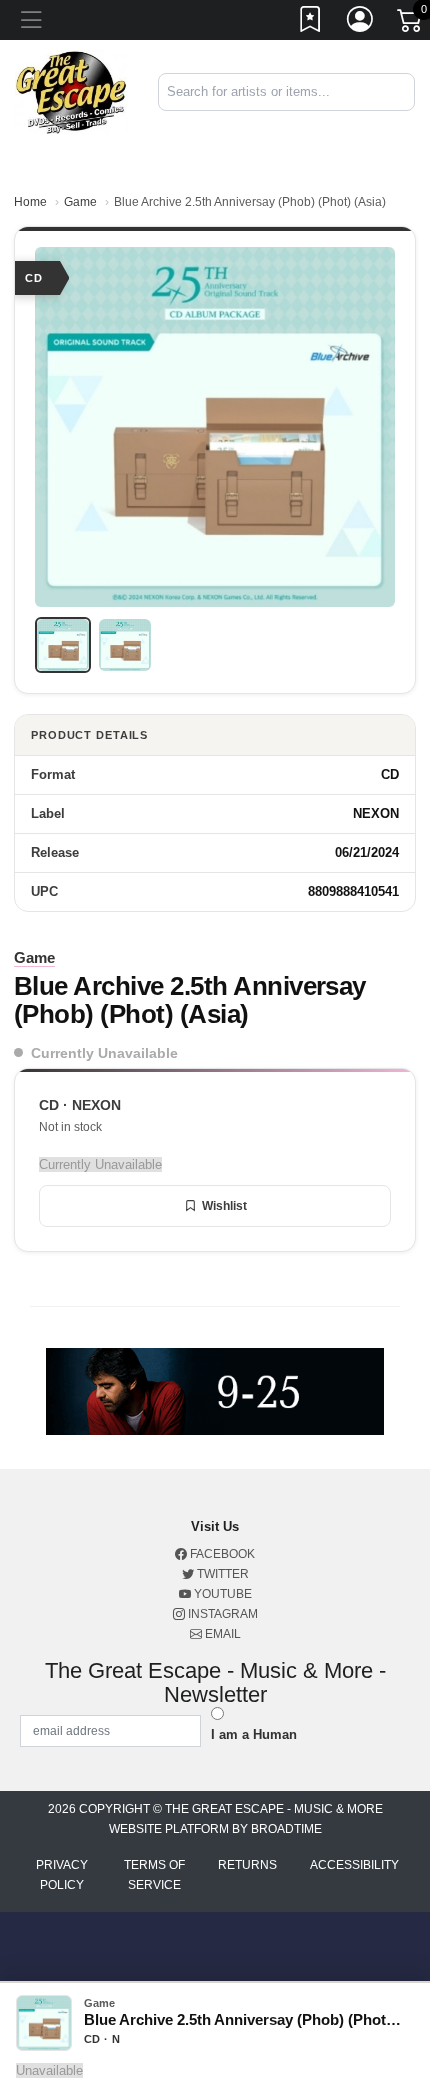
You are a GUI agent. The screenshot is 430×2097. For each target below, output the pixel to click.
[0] (411, 24)
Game (80, 202)
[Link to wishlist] (311, 23)
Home (30, 202)
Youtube (221, 1594)
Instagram (221, 1614)
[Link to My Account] (361, 23)
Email (221, 1634)
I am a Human (254, 1734)
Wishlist (224, 1206)
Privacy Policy (62, 1875)
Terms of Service (154, 1875)
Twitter (221, 1574)
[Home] (71, 90)
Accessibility (354, 1865)
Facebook (221, 1554)
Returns (247, 1865)
